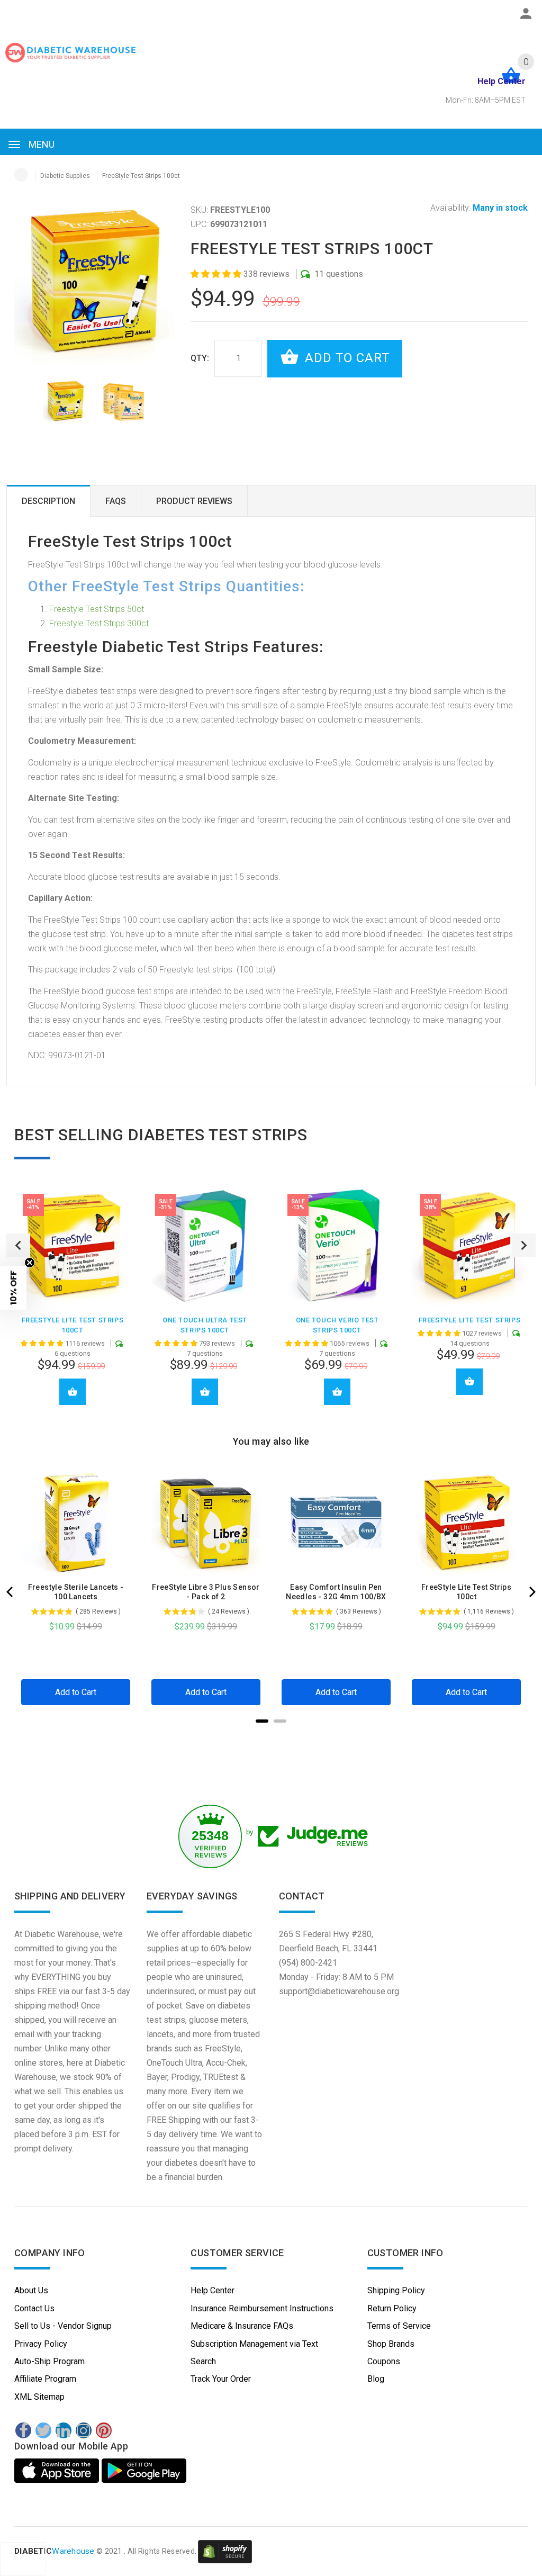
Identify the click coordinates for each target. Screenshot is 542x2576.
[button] (217, 274)
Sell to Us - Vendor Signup (63, 2326)
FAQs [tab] (116, 501)
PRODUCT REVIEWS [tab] (194, 501)
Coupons (384, 2361)
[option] (65, 402)
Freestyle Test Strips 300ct (99, 623)
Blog (376, 2379)
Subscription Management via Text (254, 2344)
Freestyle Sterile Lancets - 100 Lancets (76, 1592)
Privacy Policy (41, 2344)
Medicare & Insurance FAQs (242, 2326)
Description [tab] (48, 501)
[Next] (531, 1592)
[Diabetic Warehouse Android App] (144, 2471)
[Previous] (11, 1592)
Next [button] (524, 1245)
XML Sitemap (39, 2397)
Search (203, 2361)
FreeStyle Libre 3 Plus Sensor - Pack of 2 (206, 1592)
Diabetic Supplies (65, 176)
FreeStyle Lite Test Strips (470, 1320)
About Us (31, 2290)
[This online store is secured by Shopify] (225, 2551)
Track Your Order (221, 2379)
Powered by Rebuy (271, 1735)
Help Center (213, 2290)
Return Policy (392, 2308)
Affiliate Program (45, 2379)
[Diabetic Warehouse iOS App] (58, 2471)
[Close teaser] (30, 1263)
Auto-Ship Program (49, 2361)
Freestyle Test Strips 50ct (97, 609)
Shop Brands (391, 2344)
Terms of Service (399, 2326)
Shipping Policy (396, 2290)
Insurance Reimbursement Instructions (262, 2308)
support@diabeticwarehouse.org (339, 1991)
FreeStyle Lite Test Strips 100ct (466, 1592)
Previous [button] (18, 1245)
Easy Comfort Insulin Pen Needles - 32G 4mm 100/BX (336, 1592)
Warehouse (55, 2551)
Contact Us (34, 2308)
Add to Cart (345, 358)
